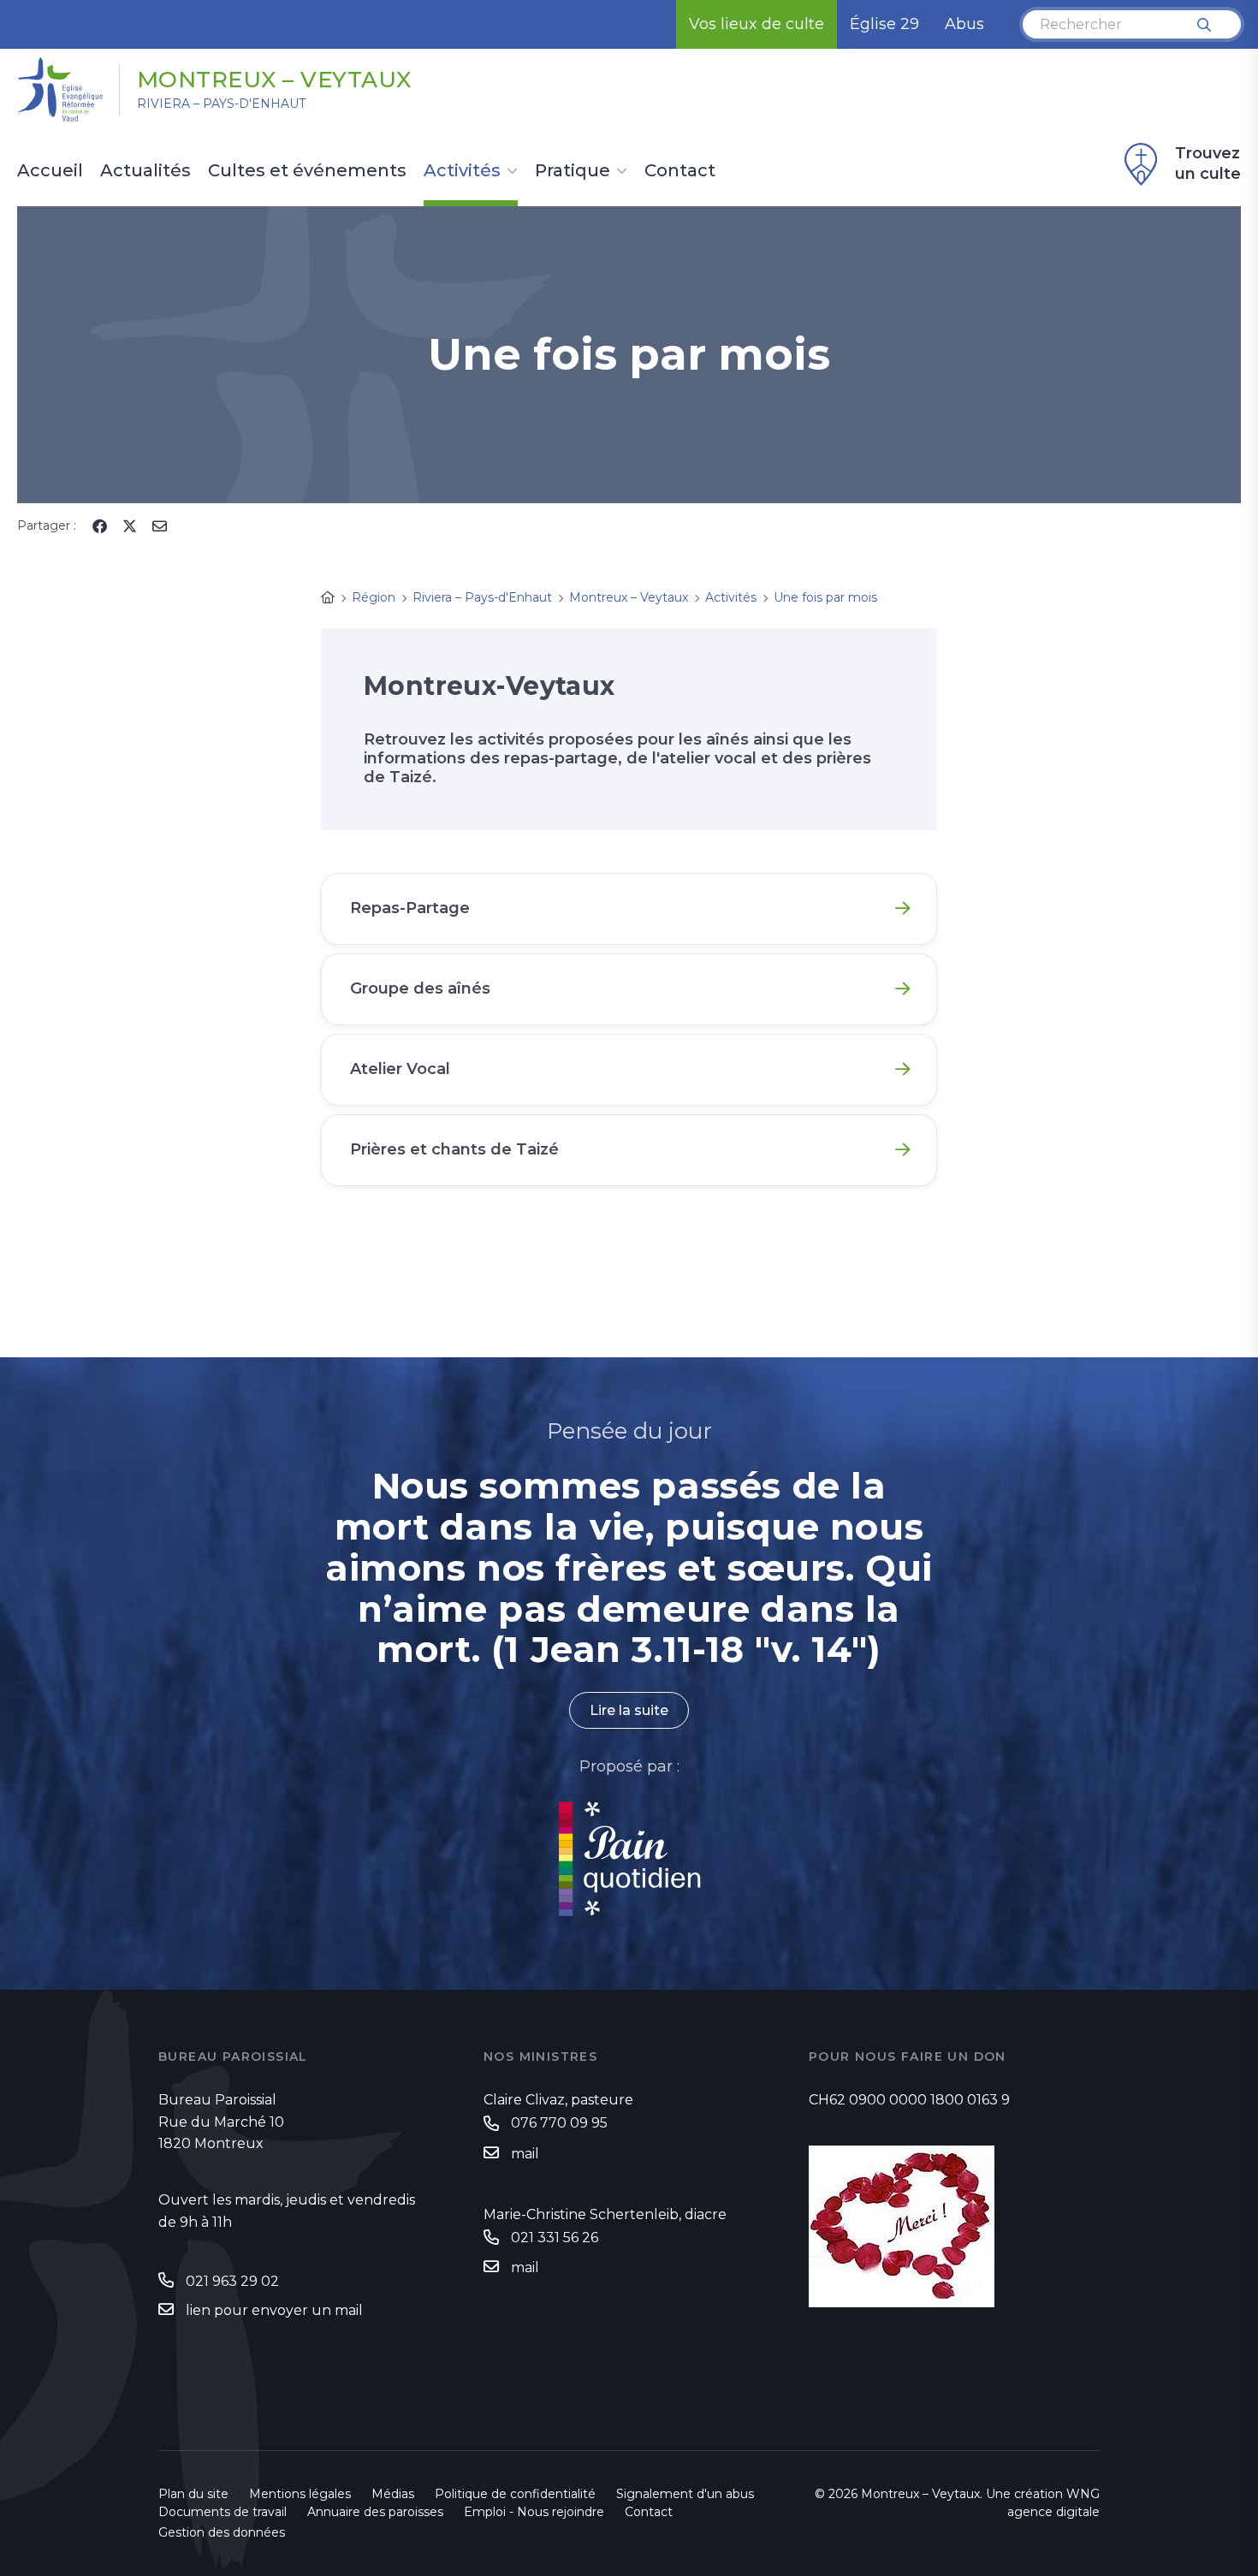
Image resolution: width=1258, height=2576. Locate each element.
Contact (680, 171)
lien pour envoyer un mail (274, 2310)
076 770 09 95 (559, 2123)
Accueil (50, 171)
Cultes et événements (307, 171)
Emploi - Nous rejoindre (534, 2512)
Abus (964, 24)
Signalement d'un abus (685, 2494)
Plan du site (193, 2494)
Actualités (145, 171)
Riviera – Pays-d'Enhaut (221, 104)
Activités (462, 171)
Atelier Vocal (400, 1069)
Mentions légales (300, 2494)
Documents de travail (223, 2512)
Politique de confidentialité (515, 2494)
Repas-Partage (410, 908)
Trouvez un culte (1208, 163)
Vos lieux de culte (757, 24)
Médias (393, 2494)
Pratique (573, 171)
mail (525, 2154)
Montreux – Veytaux (274, 80)
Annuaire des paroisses (375, 2512)
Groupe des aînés (420, 988)
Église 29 (884, 24)
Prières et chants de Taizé (454, 1149)
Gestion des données (222, 2532)
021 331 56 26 (555, 2238)
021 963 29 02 (232, 2281)
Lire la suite (629, 1710)
